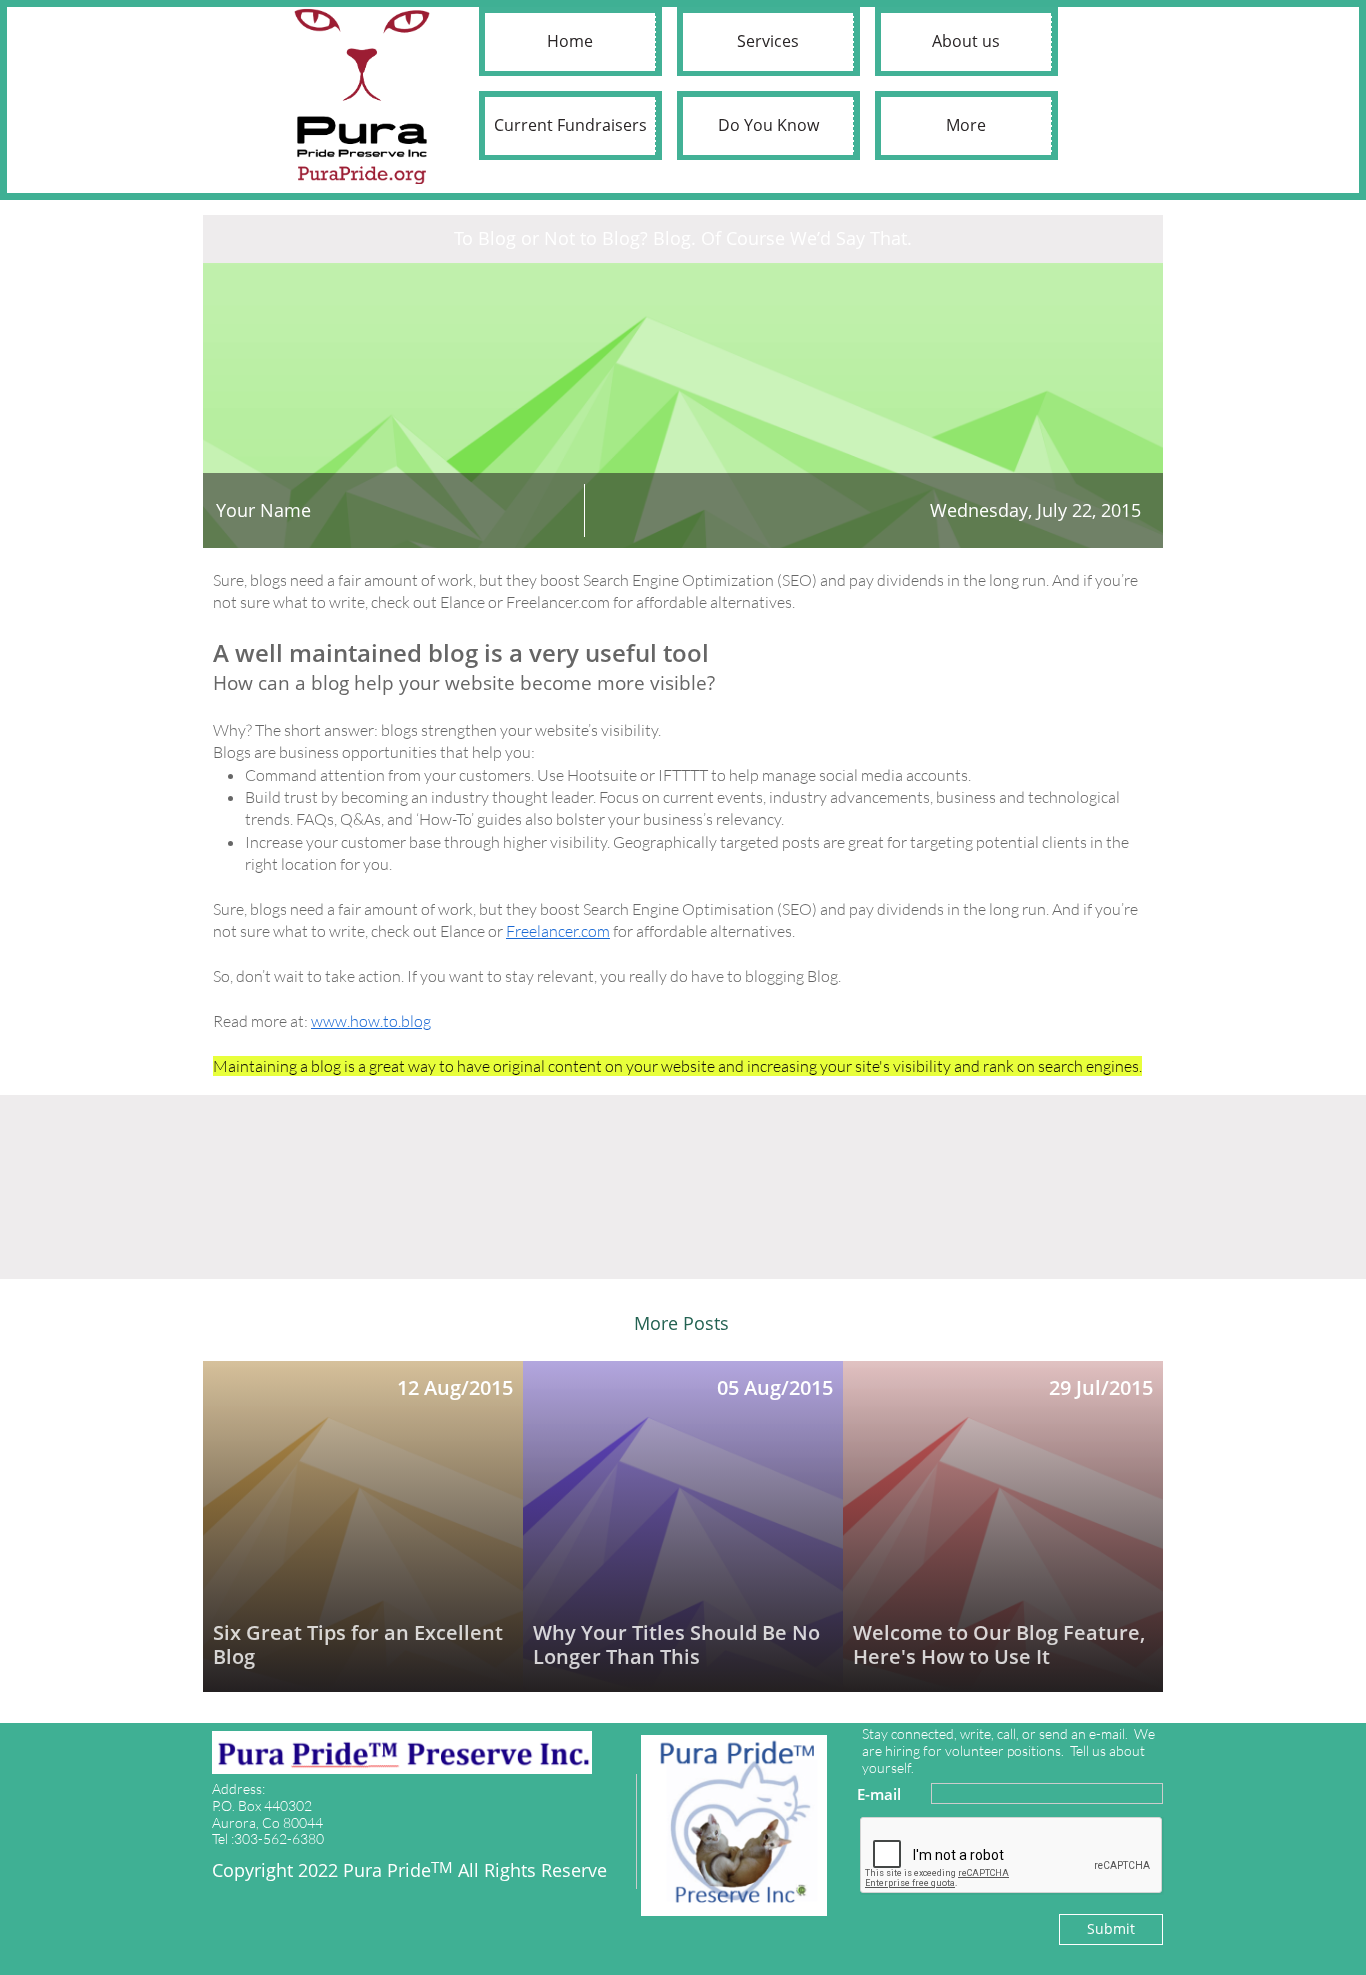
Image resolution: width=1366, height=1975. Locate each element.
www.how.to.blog (371, 1021)
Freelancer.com (558, 931)
